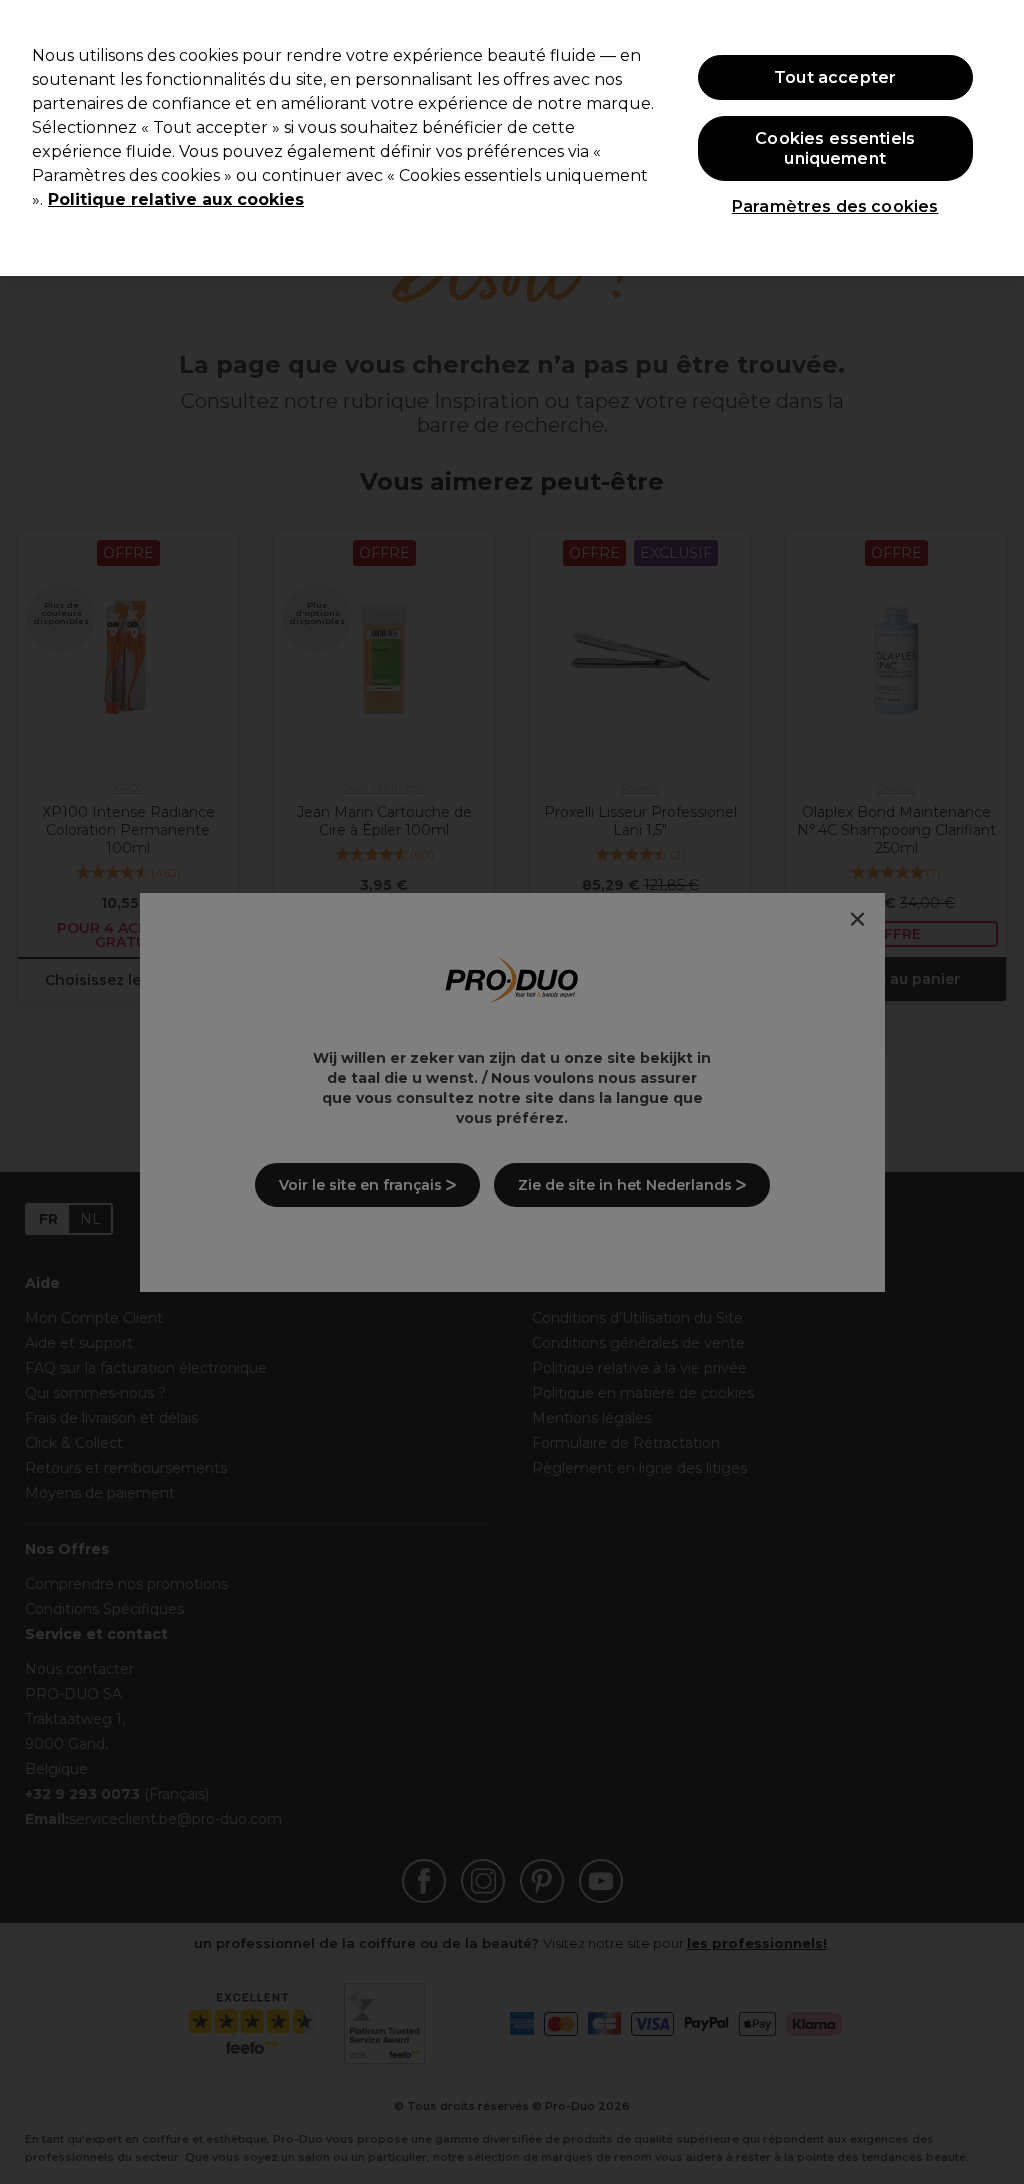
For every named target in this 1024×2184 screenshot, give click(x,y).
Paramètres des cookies (835, 206)
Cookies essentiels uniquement (835, 148)
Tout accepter (835, 77)
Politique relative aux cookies (176, 199)
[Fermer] (992, 136)
